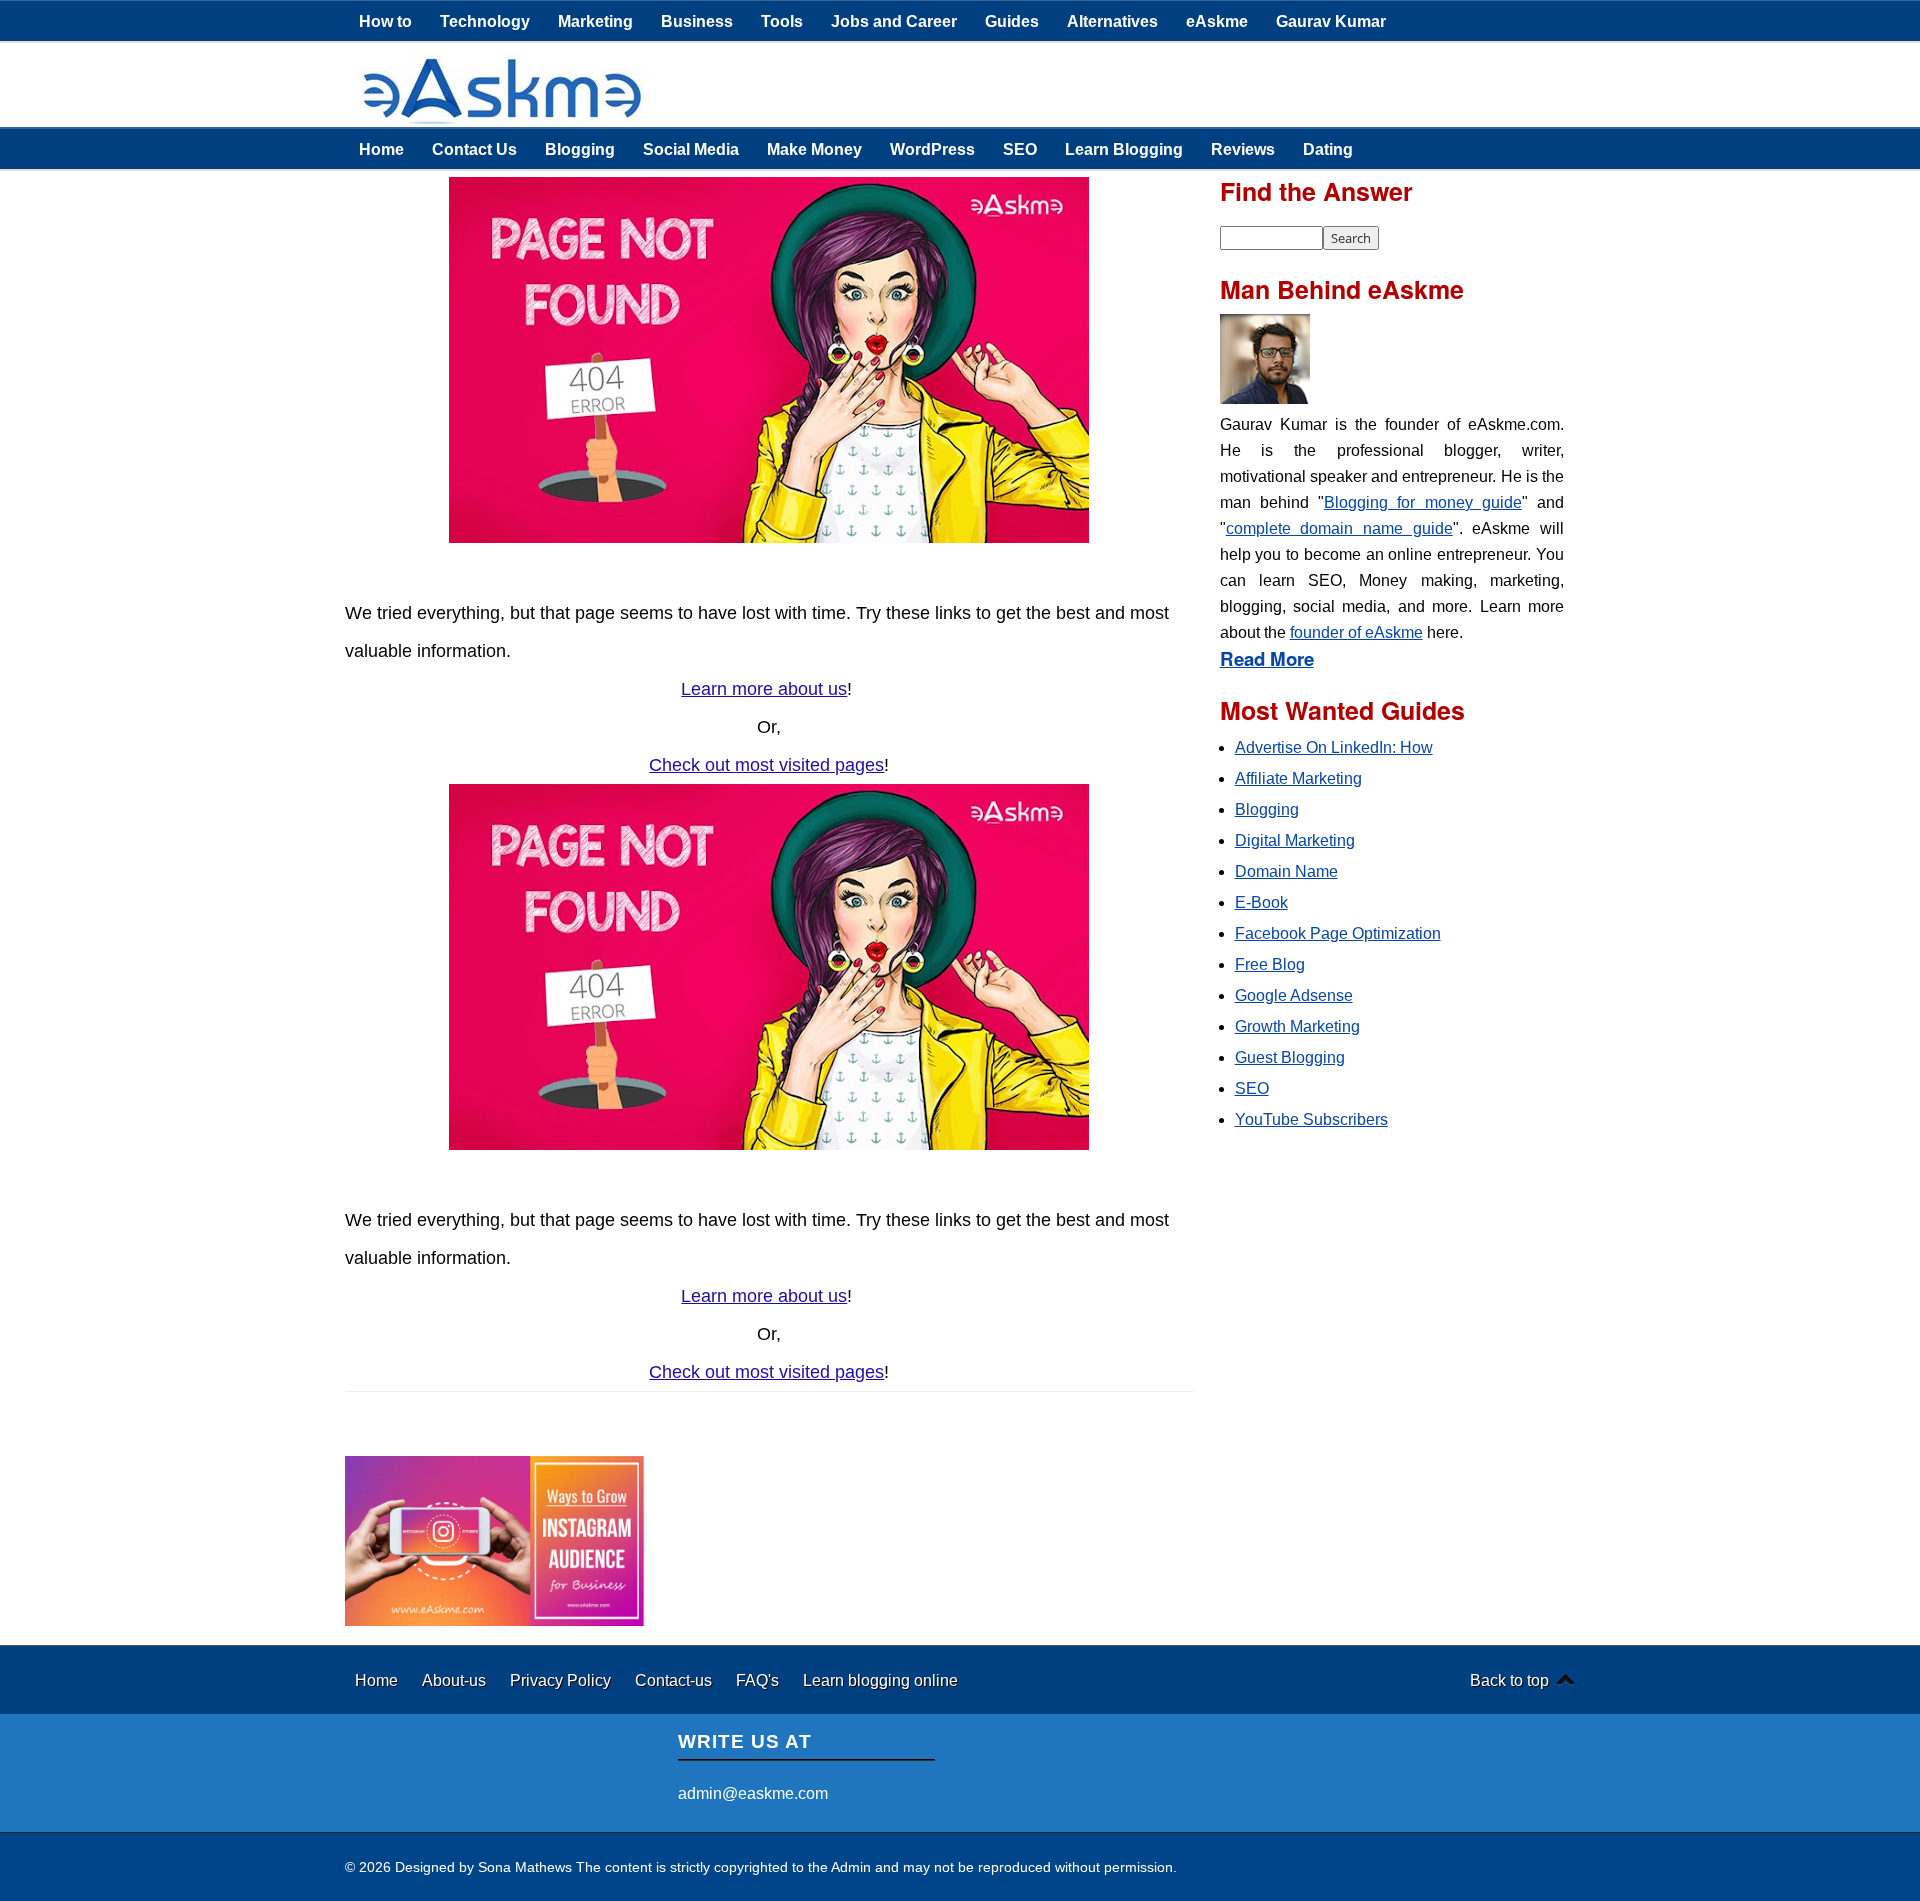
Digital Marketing (1295, 840)
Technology (485, 21)
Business (697, 21)
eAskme (1217, 21)
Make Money (814, 149)
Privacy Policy (562, 1680)
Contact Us (474, 149)
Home (381, 149)
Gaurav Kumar (1331, 21)
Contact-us (675, 1680)
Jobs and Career (894, 21)
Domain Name (1286, 871)
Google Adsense (1294, 995)
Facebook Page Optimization (1338, 933)
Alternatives (1112, 21)
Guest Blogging (1290, 1057)
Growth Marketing (1297, 1026)
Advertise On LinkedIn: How (1334, 747)
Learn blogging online (880, 1680)
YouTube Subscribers (1311, 1119)
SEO (1020, 149)
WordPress (932, 149)
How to (385, 21)
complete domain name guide (1339, 528)
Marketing (595, 21)
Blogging (580, 149)
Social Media (691, 149)
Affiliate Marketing (1298, 778)
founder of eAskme (1356, 632)
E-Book (1261, 902)
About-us (456, 1680)
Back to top (1509, 1680)
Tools (782, 21)
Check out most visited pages (766, 765)
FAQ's (759, 1680)
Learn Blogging (1124, 149)
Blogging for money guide (1423, 502)
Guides (1012, 21)
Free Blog (1270, 964)
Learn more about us (764, 689)
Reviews (1243, 149)
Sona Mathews (525, 1867)
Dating (1328, 149)
